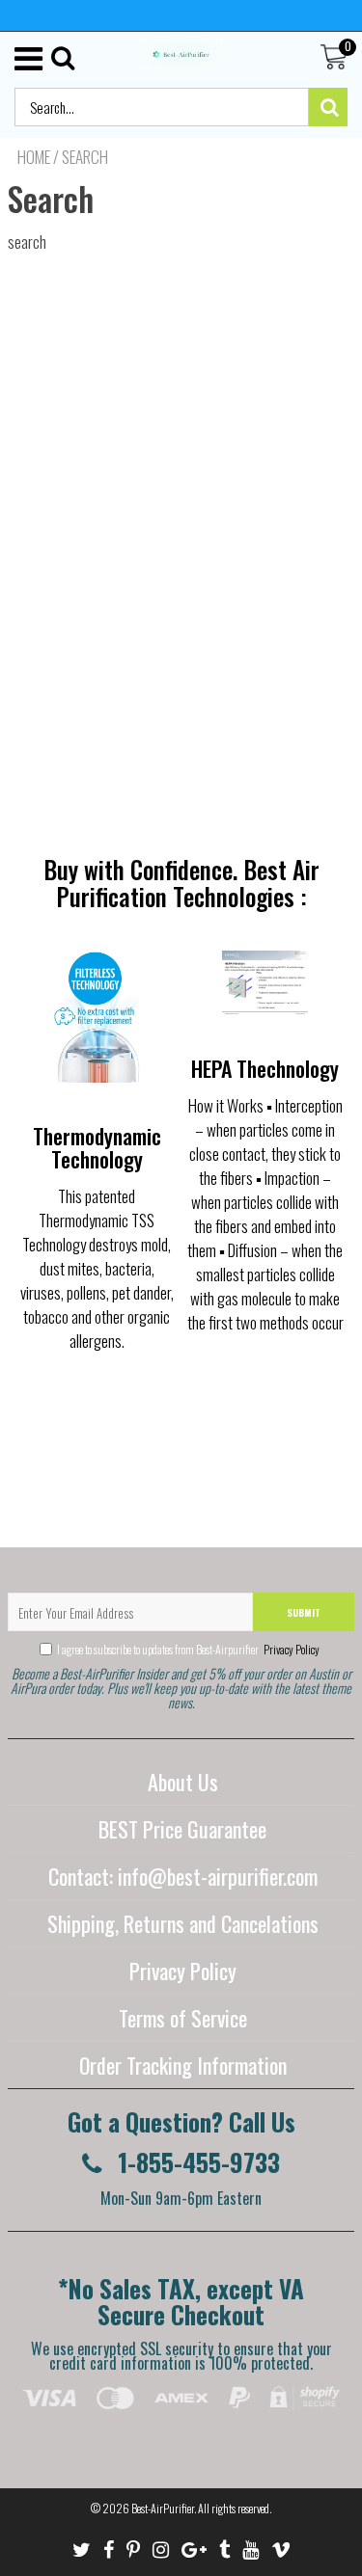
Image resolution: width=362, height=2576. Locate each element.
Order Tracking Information (183, 2065)
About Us (183, 1782)
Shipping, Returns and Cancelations (183, 1923)
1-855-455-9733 (195, 2162)
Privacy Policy (291, 1649)
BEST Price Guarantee (182, 1829)
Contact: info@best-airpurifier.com (183, 1876)
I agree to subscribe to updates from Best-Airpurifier (188, 1649)
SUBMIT (304, 1612)
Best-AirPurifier (163, 2508)
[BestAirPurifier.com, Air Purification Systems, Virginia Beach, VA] (181, 2441)
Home (34, 157)
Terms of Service (183, 2018)
